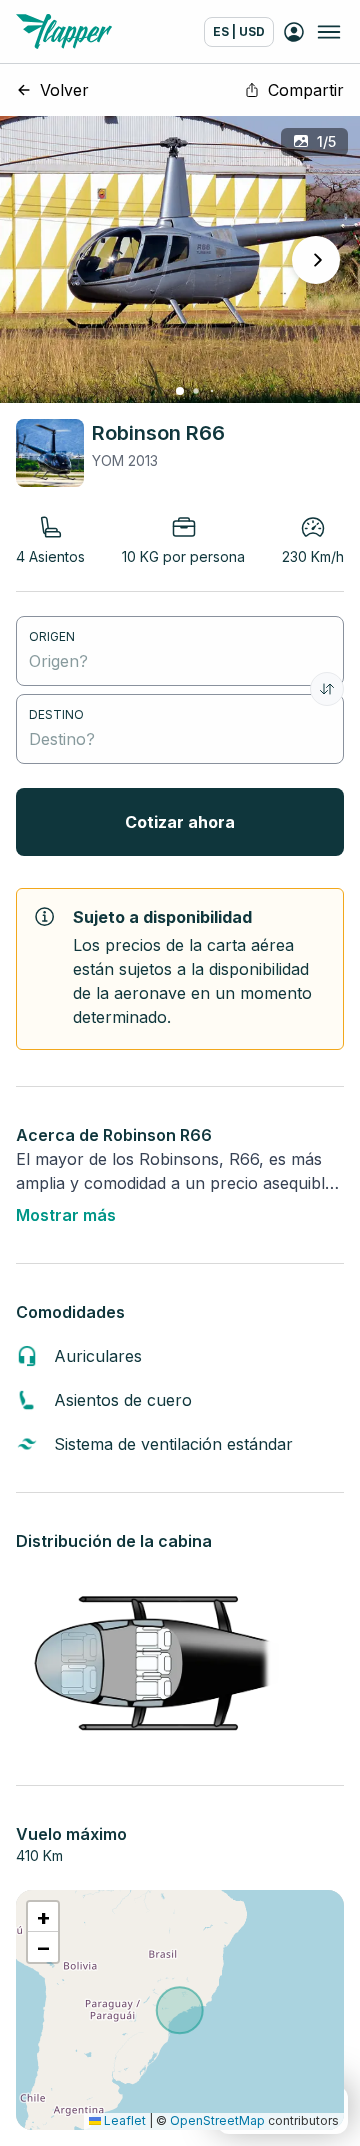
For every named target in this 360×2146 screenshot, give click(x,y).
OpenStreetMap (217, 2120)
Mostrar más (66, 1215)
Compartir (306, 90)
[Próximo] (316, 260)
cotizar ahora (180, 822)
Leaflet (123, 2120)
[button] (43, 1917)
